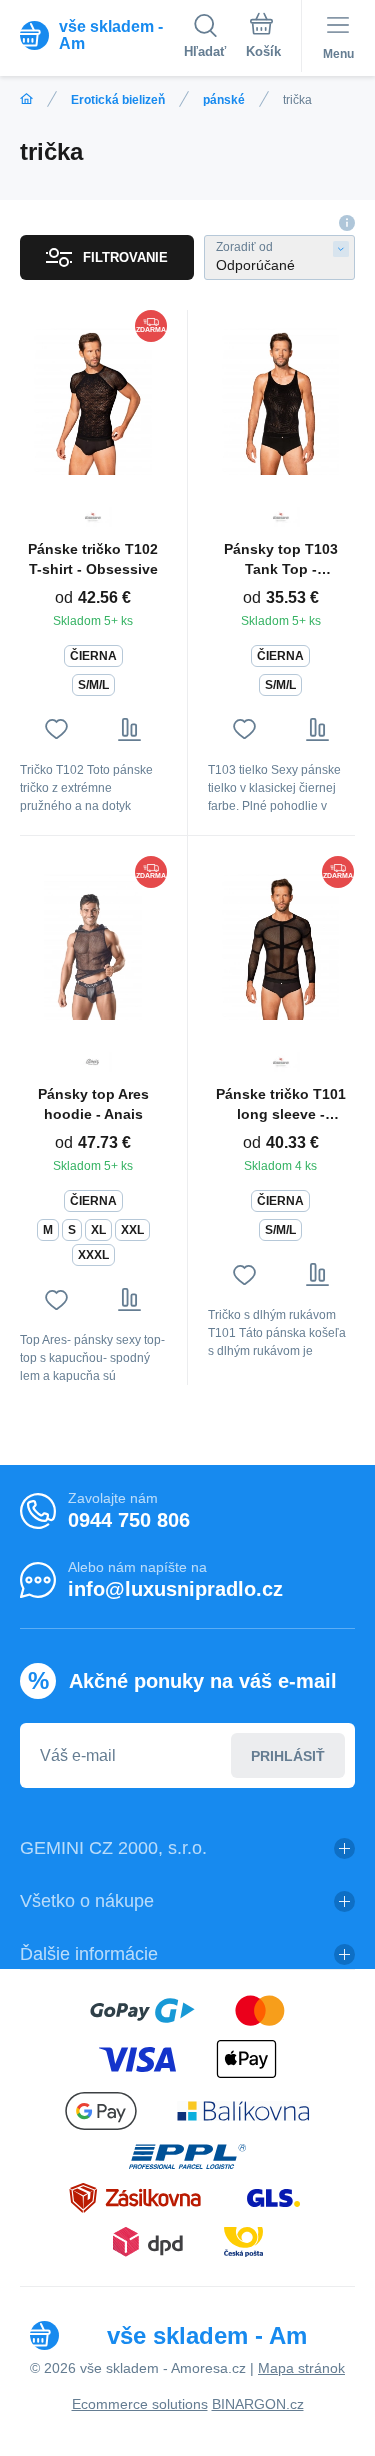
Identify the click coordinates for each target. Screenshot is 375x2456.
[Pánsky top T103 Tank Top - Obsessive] (281, 401)
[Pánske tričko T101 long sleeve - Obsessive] (281, 947)
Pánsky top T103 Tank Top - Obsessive (281, 560)
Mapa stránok (301, 2368)
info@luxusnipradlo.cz (175, 1589)
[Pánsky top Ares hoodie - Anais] (93, 947)
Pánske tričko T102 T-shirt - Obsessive (93, 559)
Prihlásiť (288, 1756)
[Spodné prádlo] (26, 99)
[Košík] (263, 39)
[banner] (102, 35)
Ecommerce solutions (140, 2404)
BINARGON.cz (258, 2404)
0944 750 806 (129, 1520)
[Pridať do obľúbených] (56, 729)
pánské (224, 100)
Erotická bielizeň (118, 100)
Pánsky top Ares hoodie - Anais (93, 1104)
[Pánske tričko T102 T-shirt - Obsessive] (93, 401)
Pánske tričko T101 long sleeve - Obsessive (281, 1105)
